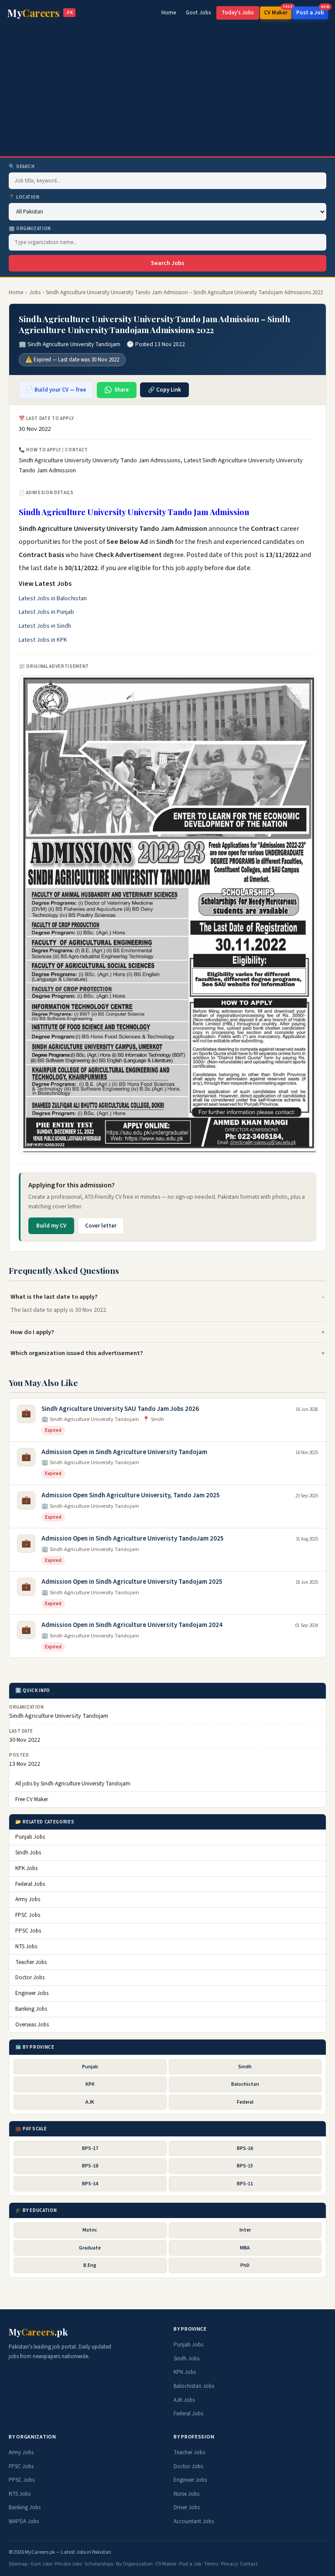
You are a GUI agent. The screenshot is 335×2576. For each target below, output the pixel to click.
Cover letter (101, 1226)
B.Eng (90, 2265)
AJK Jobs (184, 2400)
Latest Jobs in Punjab (46, 612)
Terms (211, 2564)
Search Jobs (167, 263)
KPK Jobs (26, 1868)
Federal (245, 2102)
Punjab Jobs (30, 1837)
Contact (249, 2564)
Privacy (229, 2564)
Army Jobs (28, 1899)
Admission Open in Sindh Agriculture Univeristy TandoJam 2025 (133, 1539)
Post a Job (312, 12)
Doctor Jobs (30, 1978)
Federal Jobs (30, 1884)
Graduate (90, 2248)
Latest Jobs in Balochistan (53, 598)
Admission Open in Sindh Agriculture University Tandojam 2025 (132, 1582)
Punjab (90, 2067)
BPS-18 (90, 2166)
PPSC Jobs (28, 1931)
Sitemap (18, 2564)
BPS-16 (245, 2148)
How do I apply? (32, 1332)
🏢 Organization (30, 229)
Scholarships (99, 2564)
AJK (90, 2102)
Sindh (245, 2067)
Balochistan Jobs (194, 2386)
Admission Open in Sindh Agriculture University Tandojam (124, 1452)
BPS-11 (245, 2184)
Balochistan (245, 2084)
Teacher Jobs (31, 1962)
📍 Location (24, 197)
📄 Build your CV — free (56, 390)
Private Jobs (68, 2564)
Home (169, 13)
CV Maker (278, 12)
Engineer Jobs (32, 1993)
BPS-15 (245, 2166)
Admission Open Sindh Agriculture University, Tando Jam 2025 (131, 1495)
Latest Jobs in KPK (43, 640)
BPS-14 (90, 2184)
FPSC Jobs (28, 1915)
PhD (245, 2265)
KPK (90, 2084)
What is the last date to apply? (54, 1297)
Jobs (35, 292)
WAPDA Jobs (24, 2521)
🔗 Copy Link (164, 390)
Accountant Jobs (194, 2521)
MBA (245, 2248)
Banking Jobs (31, 2009)
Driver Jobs (187, 2507)
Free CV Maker (32, 1799)
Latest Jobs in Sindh (45, 626)
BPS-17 (90, 2148)
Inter (245, 2230)
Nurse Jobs (186, 2494)
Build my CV (51, 1226)
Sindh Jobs (28, 1853)
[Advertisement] (167, 91)
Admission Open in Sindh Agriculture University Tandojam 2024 (132, 1625)
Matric (90, 2230)
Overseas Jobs (32, 2025)
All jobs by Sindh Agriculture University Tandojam (73, 1784)
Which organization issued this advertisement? (77, 1353)
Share (121, 390)
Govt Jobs (198, 13)
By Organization (134, 2564)
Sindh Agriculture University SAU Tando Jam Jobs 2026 (120, 1409)
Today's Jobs (238, 13)
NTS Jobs (26, 1947)
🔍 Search (22, 167)
